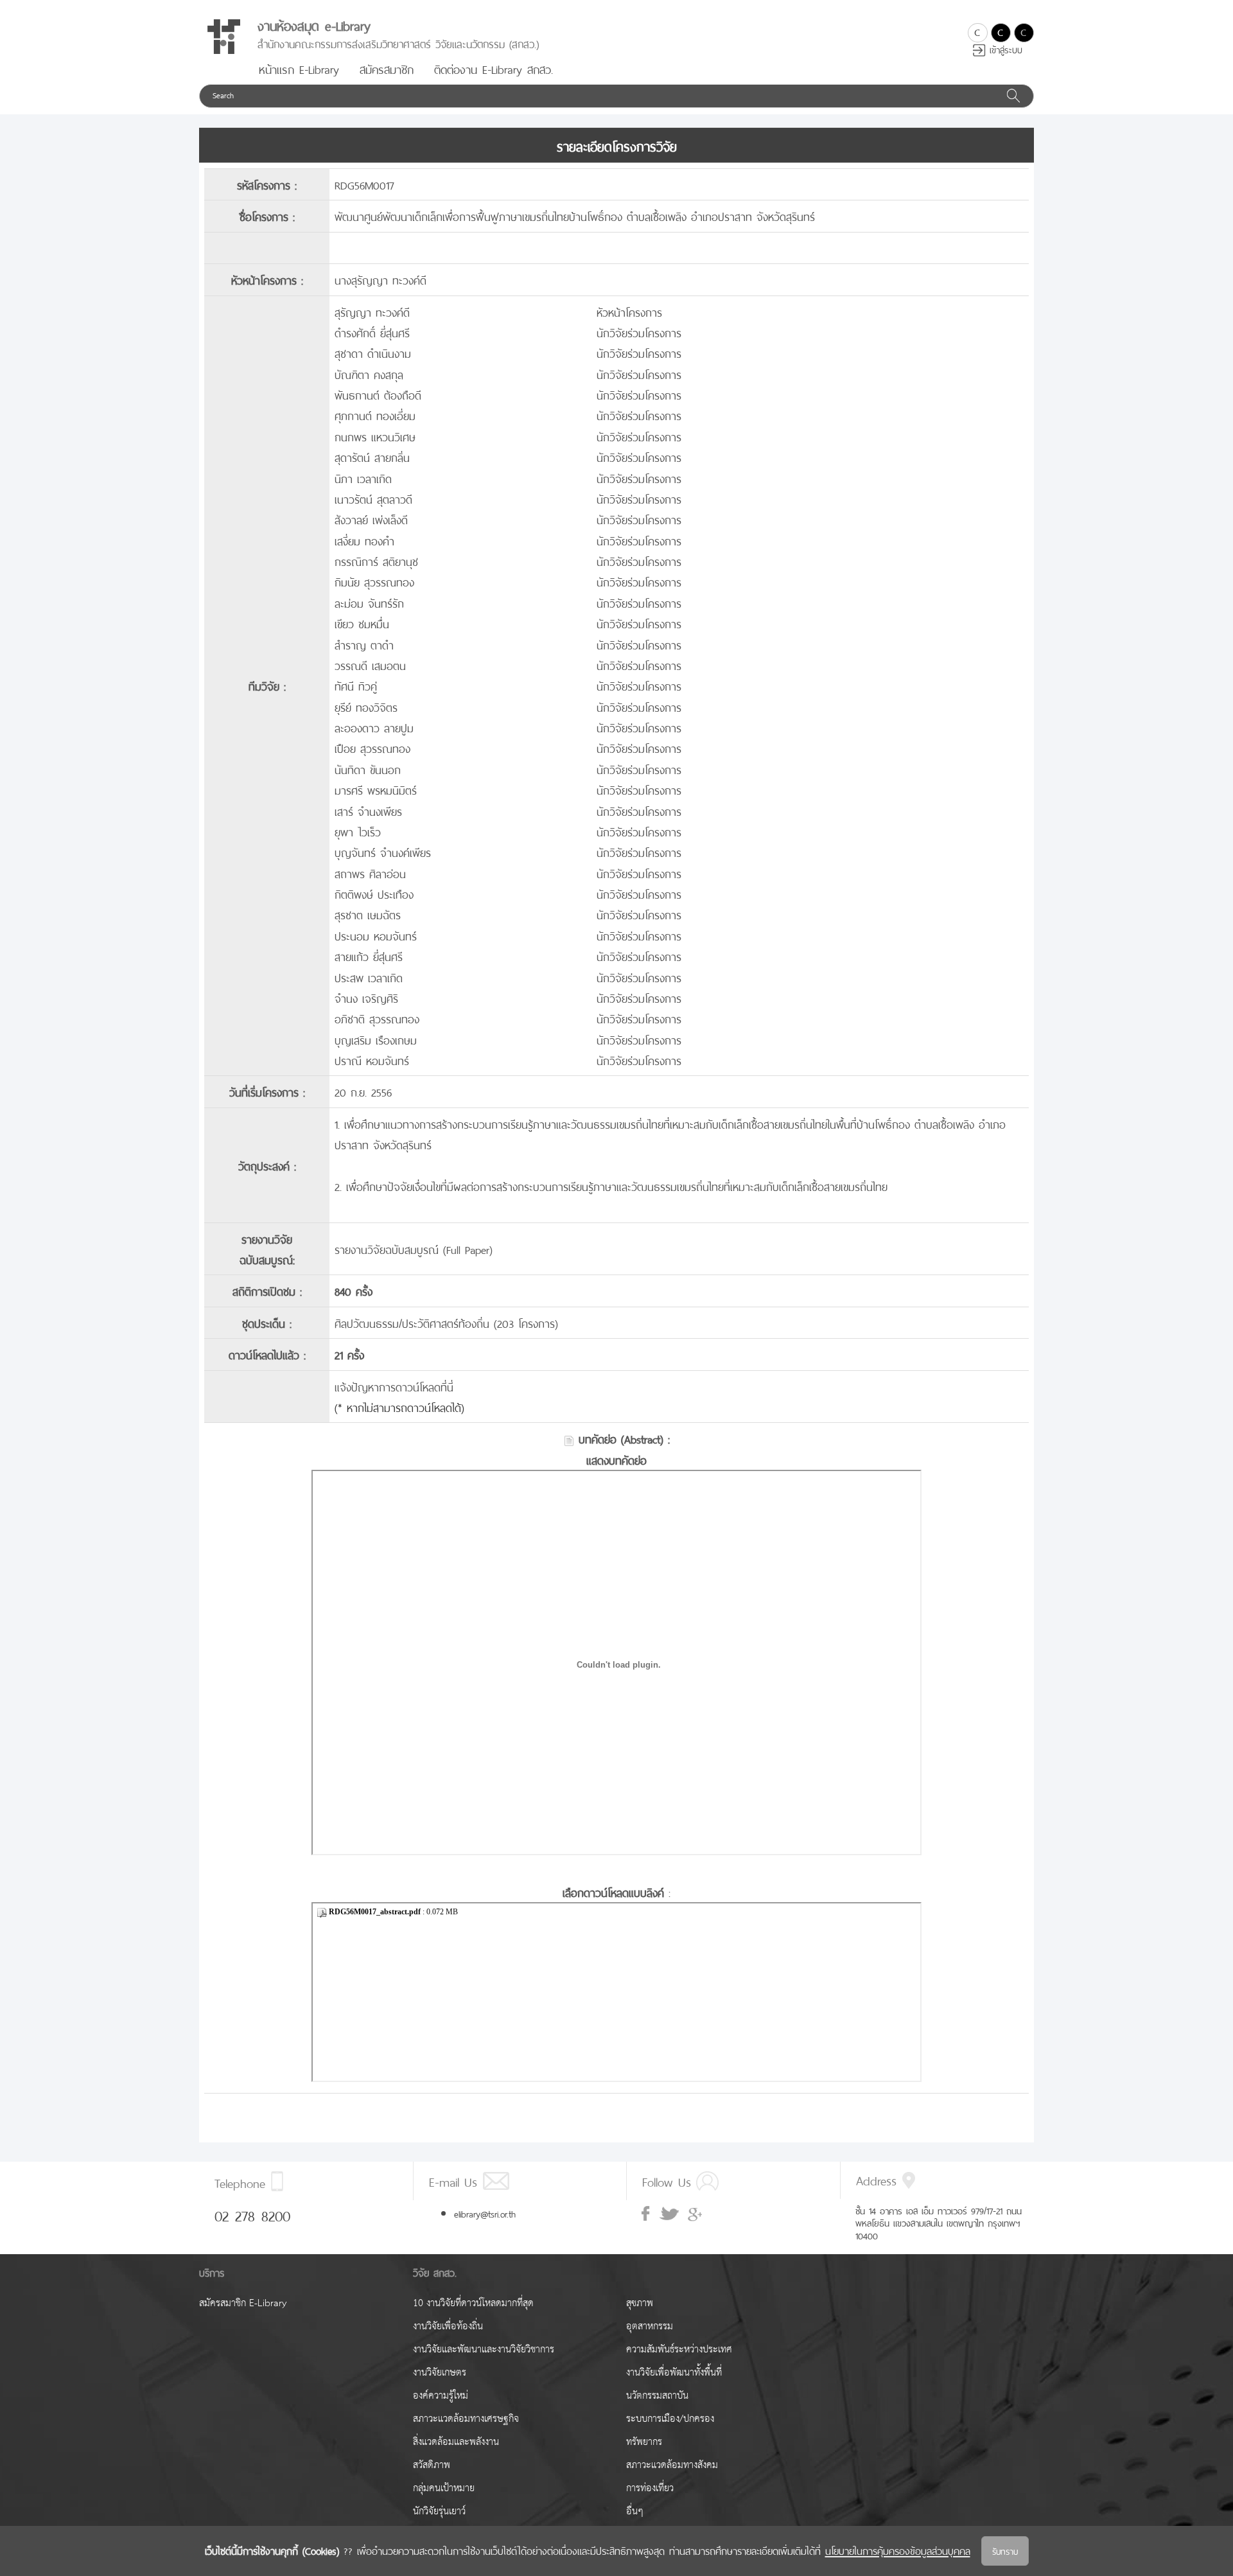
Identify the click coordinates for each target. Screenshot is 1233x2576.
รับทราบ (1005, 2551)
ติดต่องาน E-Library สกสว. (494, 68)
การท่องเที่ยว (650, 2488)
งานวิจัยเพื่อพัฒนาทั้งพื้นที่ (674, 2373)
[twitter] (669, 2214)
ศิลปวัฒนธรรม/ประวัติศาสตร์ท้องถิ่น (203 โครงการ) (446, 1322)
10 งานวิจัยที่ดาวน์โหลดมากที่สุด (473, 2303)
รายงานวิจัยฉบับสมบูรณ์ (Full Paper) (414, 1248)
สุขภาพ (640, 2303)
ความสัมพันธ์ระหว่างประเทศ (679, 2350)
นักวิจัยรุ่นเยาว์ (439, 2511)
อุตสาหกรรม (650, 2326)
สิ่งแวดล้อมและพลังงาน (456, 2442)
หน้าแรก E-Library (299, 68)
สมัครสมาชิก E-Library (243, 2303)
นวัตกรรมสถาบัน (657, 2396)
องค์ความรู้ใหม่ (441, 2396)
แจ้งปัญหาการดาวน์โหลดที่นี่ (394, 1386)
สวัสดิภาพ (432, 2465)
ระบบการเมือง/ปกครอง (670, 2419)
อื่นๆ (635, 2511)
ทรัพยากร (644, 2442)
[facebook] (647, 2214)
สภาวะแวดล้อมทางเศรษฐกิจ (466, 2419)
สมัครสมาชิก (387, 68)
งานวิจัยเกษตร (440, 2373)
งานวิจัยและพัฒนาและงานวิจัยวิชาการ (484, 2350)
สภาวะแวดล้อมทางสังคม (672, 2465)
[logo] (223, 37)
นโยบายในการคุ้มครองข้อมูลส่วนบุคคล (898, 2550)
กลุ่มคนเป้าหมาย (444, 2488)
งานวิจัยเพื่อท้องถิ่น (448, 2326)
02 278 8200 (252, 2214)
